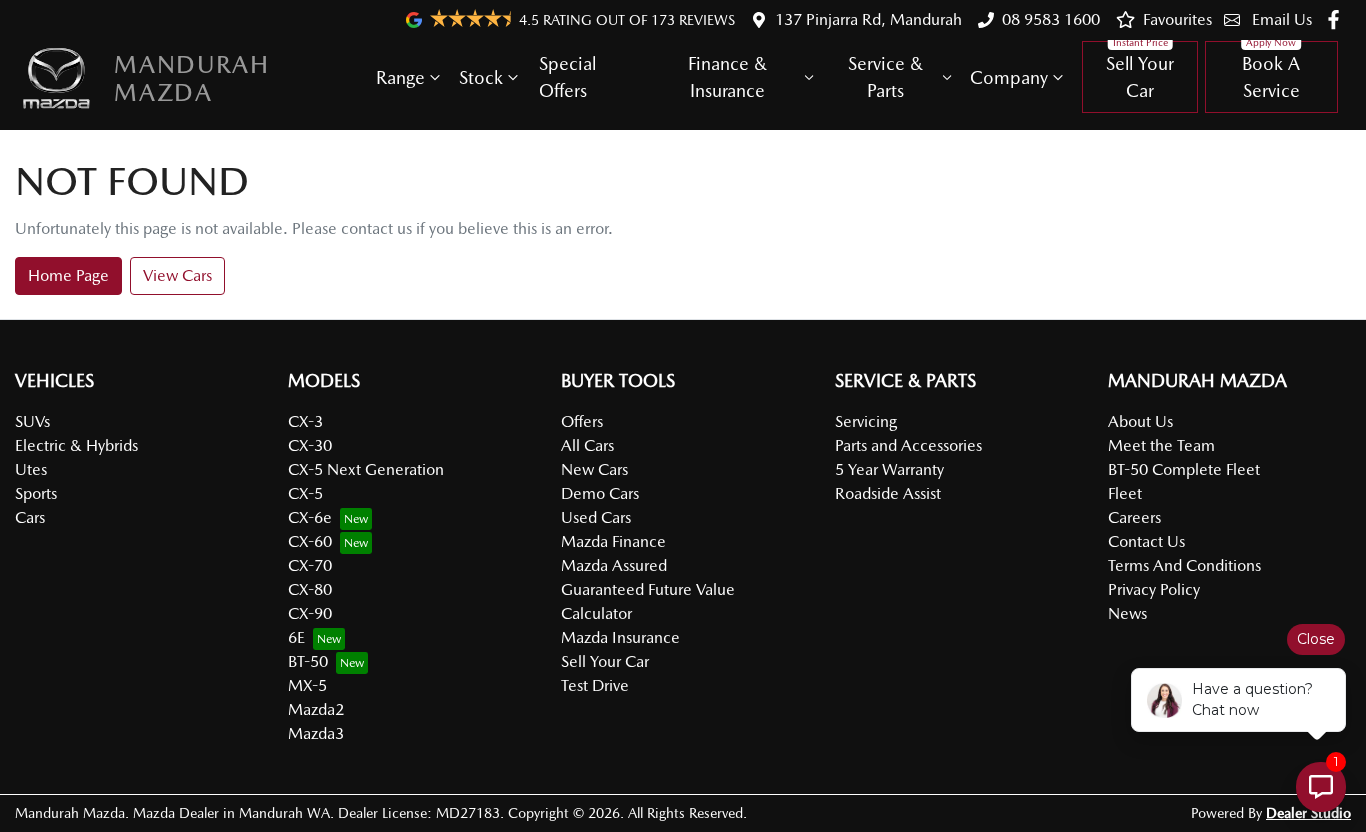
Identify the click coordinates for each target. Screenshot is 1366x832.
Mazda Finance (613, 541)
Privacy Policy (1154, 589)
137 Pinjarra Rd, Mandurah (868, 19)
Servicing (866, 421)
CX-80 (310, 589)
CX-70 (310, 565)
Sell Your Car (1140, 77)
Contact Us (1146, 541)
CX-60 (310, 541)
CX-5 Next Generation (366, 469)
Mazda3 (316, 733)
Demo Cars (600, 493)
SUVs (32, 421)
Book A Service (1271, 77)
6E (296, 637)
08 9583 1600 (1051, 19)
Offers (582, 421)
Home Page (68, 275)
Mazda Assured (614, 565)
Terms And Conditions (1184, 565)
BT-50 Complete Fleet (1184, 469)
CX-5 (305, 493)
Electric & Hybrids (76, 445)
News (1127, 613)
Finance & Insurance (727, 77)
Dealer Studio (1308, 813)
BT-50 (308, 661)
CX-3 (305, 421)
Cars (30, 517)
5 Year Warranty (889, 469)
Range (400, 77)
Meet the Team (1161, 445)
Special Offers (567, 77)
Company (1009, 77)
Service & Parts (885, 77)
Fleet (1125, 493)
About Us (1140, 421)
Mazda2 (316, 709)
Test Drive (595, 685)
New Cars (594, 469)
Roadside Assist (888, 493)
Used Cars (596, 517)
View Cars (177, 275)
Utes (31, 469)
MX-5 (307, 685)
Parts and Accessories (908, 445)
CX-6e (310, 517)
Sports (36, 493)
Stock (481, 77)
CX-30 (310, 445)
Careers (1134, 517)
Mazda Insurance (620, 637)
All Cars (587, 445)
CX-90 (310, 613)
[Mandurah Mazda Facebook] (1337, 19)
